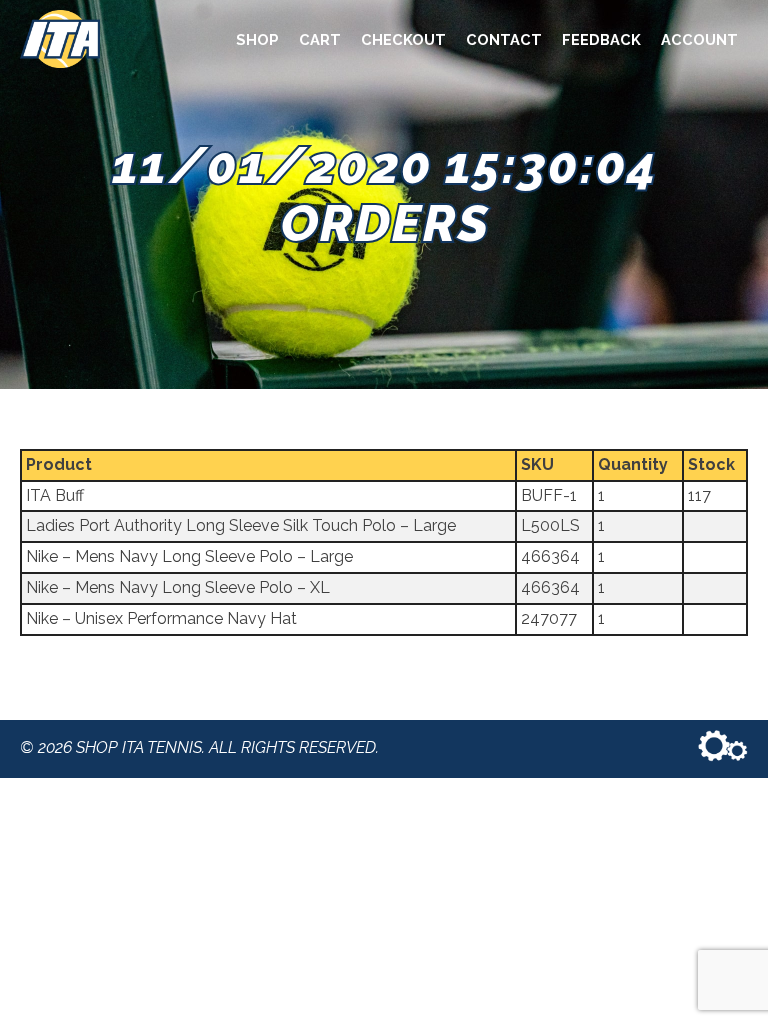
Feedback (601, 39)
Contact (504, 39)
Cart (320, 39)
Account (699, 39)
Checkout (403, 39)
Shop (257, 39)
